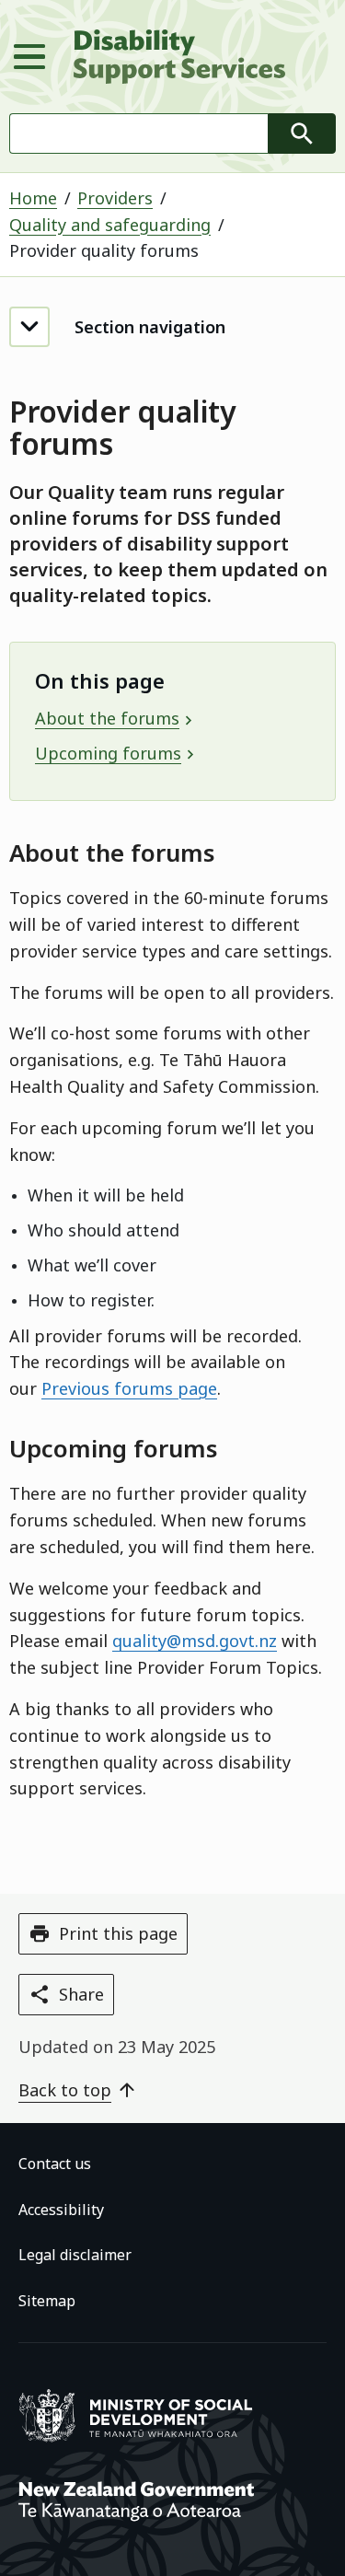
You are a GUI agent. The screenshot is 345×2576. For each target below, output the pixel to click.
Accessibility (61, 2209)
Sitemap (47, 2301)
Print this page (118, 1933)
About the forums (107, 718)
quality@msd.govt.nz (195, 1641)
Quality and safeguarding (110, 225)
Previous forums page (129, 1388)
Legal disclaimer (75, 2255)
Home (33, 198)
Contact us (55, 2164)
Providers (115, 198)
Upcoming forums (108, 753)
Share (81, 1994)
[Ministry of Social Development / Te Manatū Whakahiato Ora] (138, 2438)
